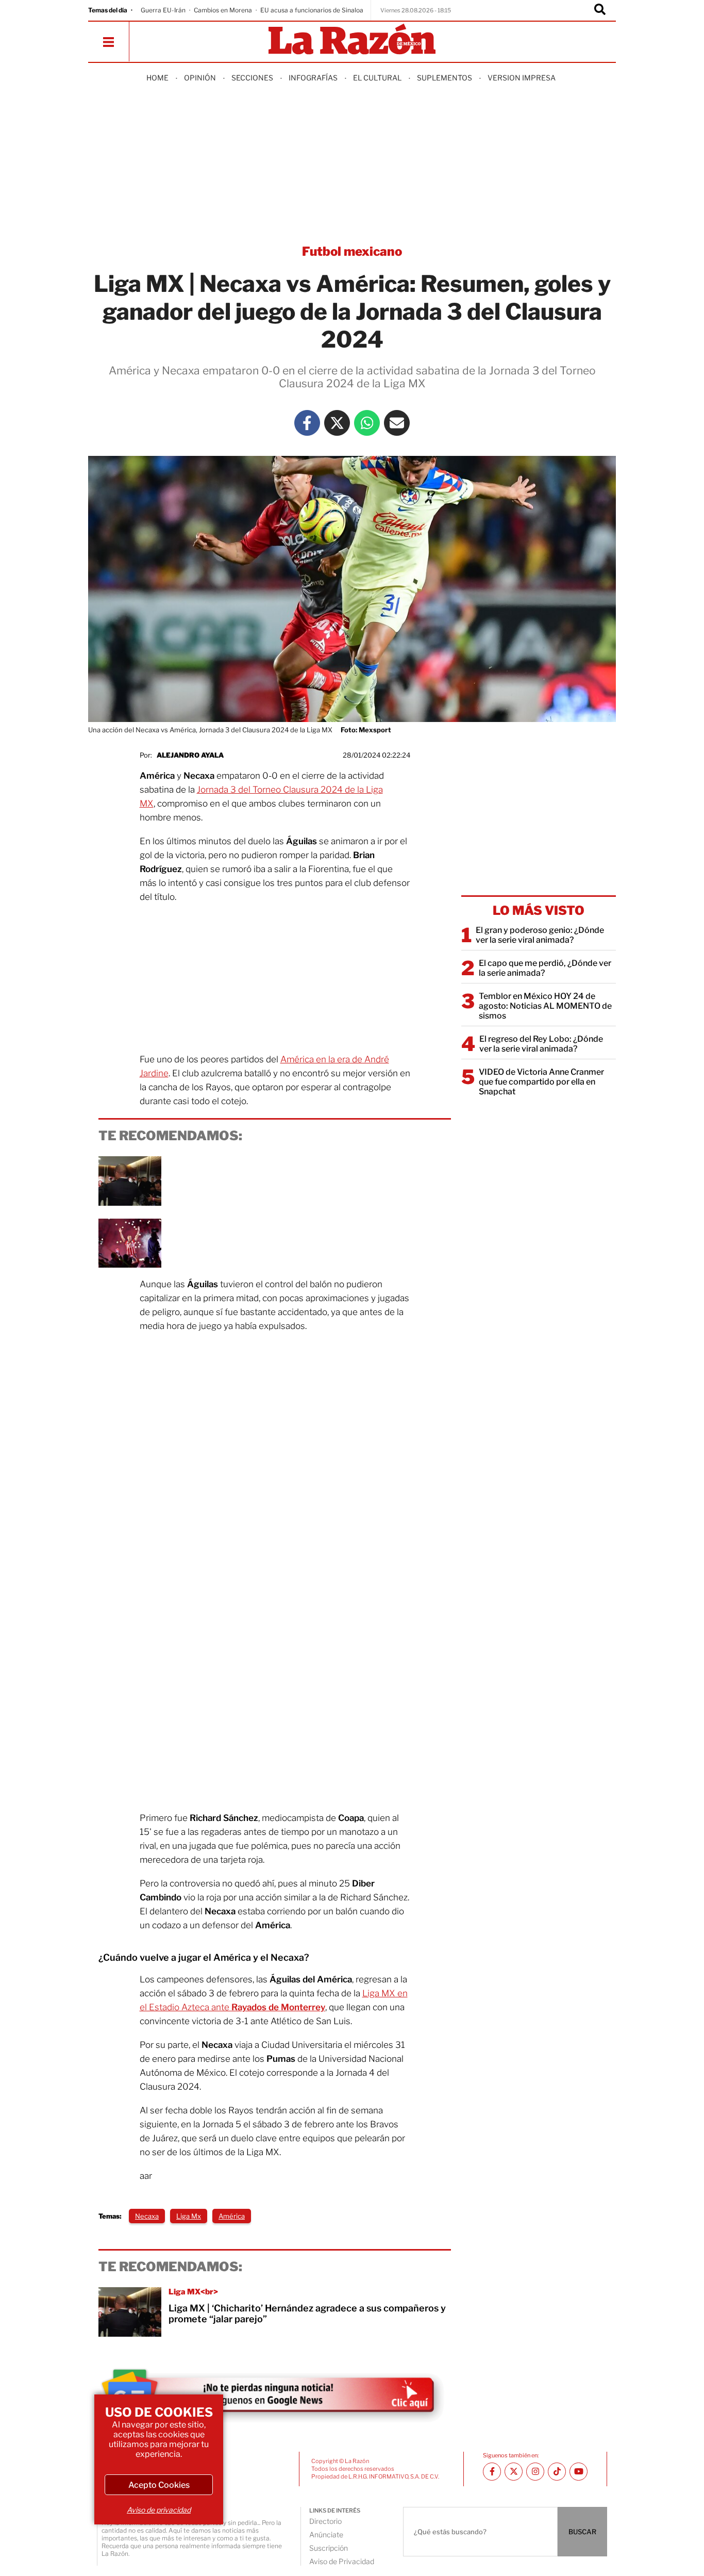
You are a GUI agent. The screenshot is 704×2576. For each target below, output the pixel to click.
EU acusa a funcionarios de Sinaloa (312, 10)
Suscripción (329, 2548)
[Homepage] (352, 40)
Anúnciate (326, 2534)
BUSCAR (582, 2532)
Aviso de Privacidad (342, 2561)
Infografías (313, 78)
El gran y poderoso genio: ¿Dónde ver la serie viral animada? (540, 935)
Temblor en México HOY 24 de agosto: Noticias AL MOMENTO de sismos (545, 1006)
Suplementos (445, 78)
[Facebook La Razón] (307, 423)
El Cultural (377, 78)
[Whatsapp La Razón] (367, 423)
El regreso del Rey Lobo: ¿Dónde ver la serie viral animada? (541, 1044)
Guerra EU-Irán (163, 10)
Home (157, 78)
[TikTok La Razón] (557, 2472)
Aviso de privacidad (159, 2510)
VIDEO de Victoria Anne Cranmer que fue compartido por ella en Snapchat (541, 1082)
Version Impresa (522, 78)
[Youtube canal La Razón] (579, 2472)
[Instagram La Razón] (535, 2472)
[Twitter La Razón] (337, 423)
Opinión (200, 78)
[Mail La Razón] (397, 423)
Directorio (325, 2521)
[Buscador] (600, 10)
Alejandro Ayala (190, 755)
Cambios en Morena (223, 10)
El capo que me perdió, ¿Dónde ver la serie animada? (545, 968)
